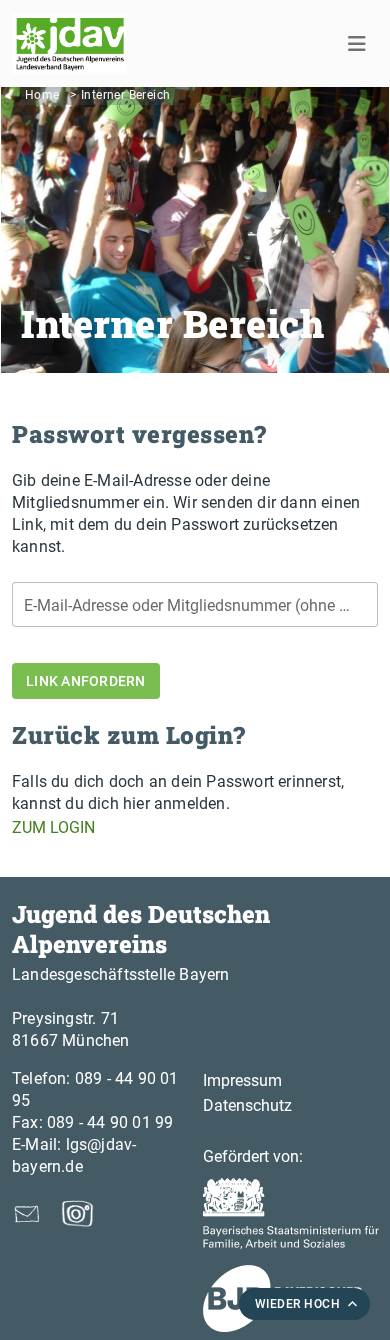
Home (42, 95)
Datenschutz (247, 1105)
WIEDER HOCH (298, 1304)
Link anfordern (86, 681)
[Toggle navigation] (357, 44)
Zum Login (53, 827)
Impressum (242, 1080)
